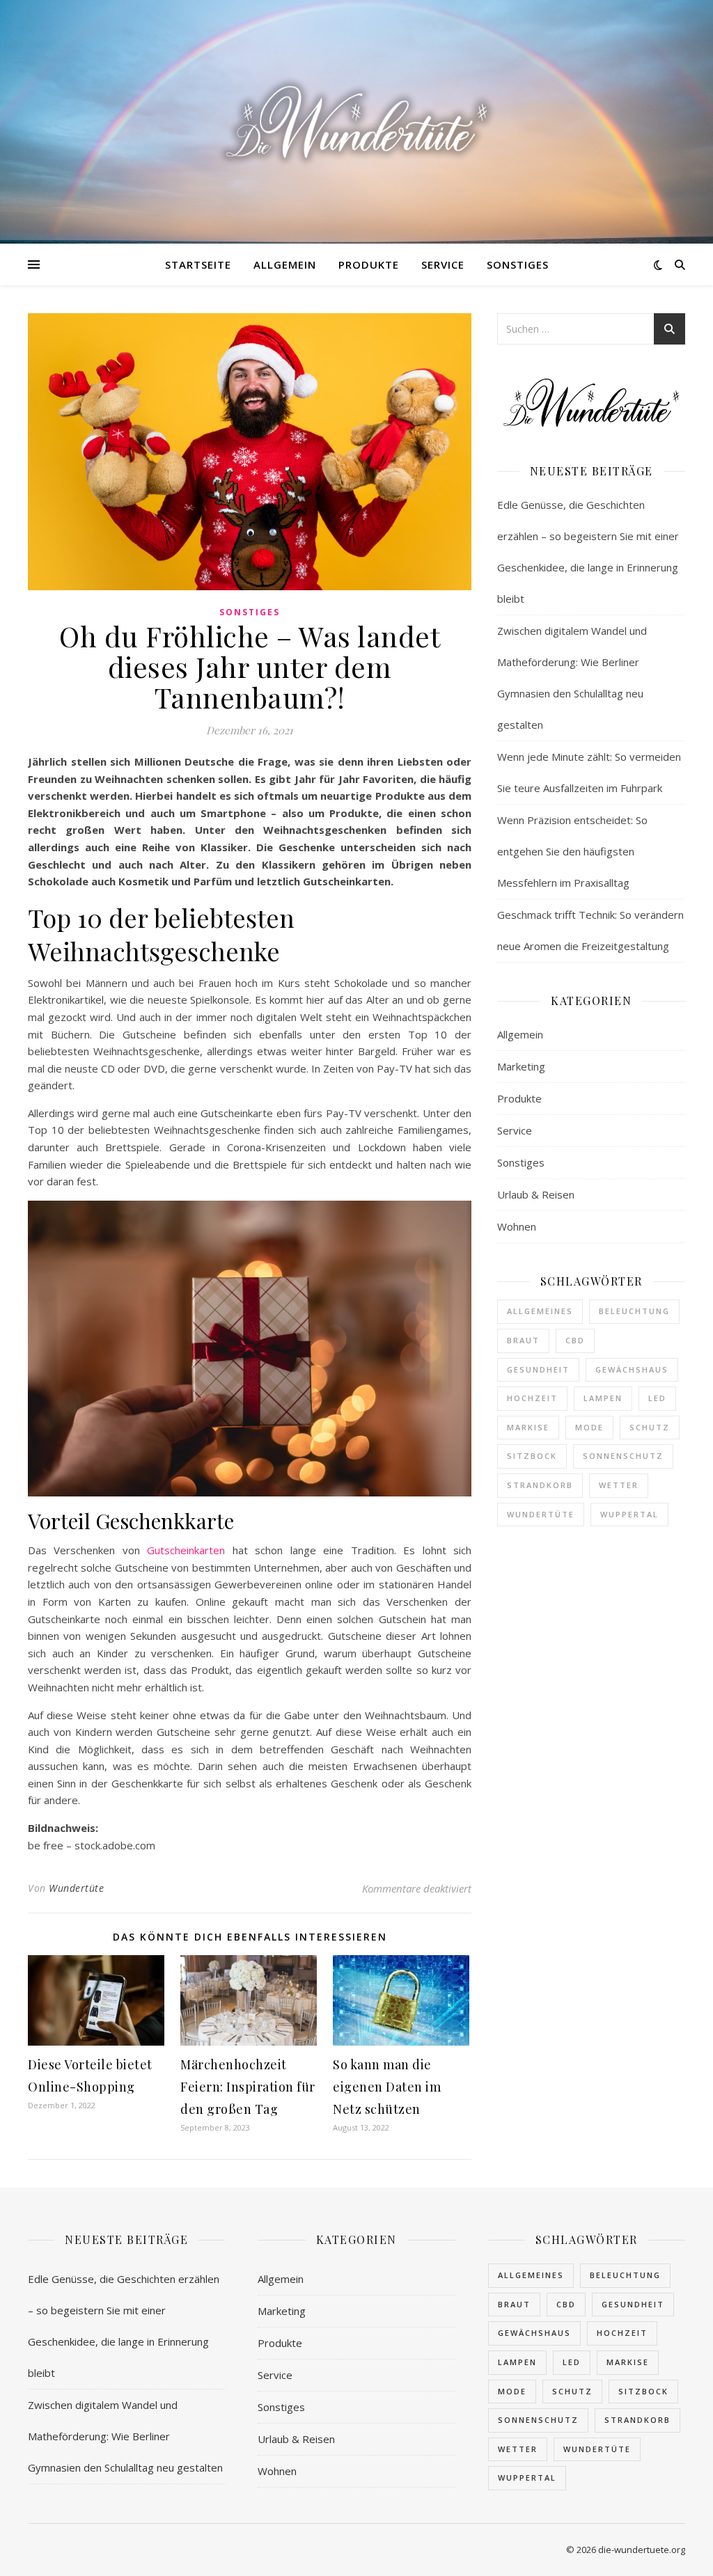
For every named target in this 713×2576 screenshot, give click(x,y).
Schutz (650, 1427)
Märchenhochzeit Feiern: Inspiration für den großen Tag (248, 2087)
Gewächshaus (632, 1369)
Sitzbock (532, 1456)
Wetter (619, 1485)
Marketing (521, 1066)
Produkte (369, 264)
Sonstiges (518, 264)
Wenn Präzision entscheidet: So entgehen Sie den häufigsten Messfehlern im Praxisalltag (572, 851)
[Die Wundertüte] (356, 122)
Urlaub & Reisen (536, 1194)
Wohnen (517, 1226)
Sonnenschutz (623, 1456)
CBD (575, 1340)
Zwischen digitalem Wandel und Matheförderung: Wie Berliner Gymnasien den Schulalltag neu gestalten (125, 2436)
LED (657, 1398)
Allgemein (285, 264)
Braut (523, 1340)
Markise (528, 1427)
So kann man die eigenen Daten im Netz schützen (387, 2087)
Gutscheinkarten (186, 1550)
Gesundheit (538, 1369)
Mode (589, 1427)
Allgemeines (540, 1311)
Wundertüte (76, 1888)
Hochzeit (532, 1398)
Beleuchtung (634, 1311)
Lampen (603, 1398)
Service (443, 264)
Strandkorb (540, 1485)
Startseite (198, 264)
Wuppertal (629, 1514)
